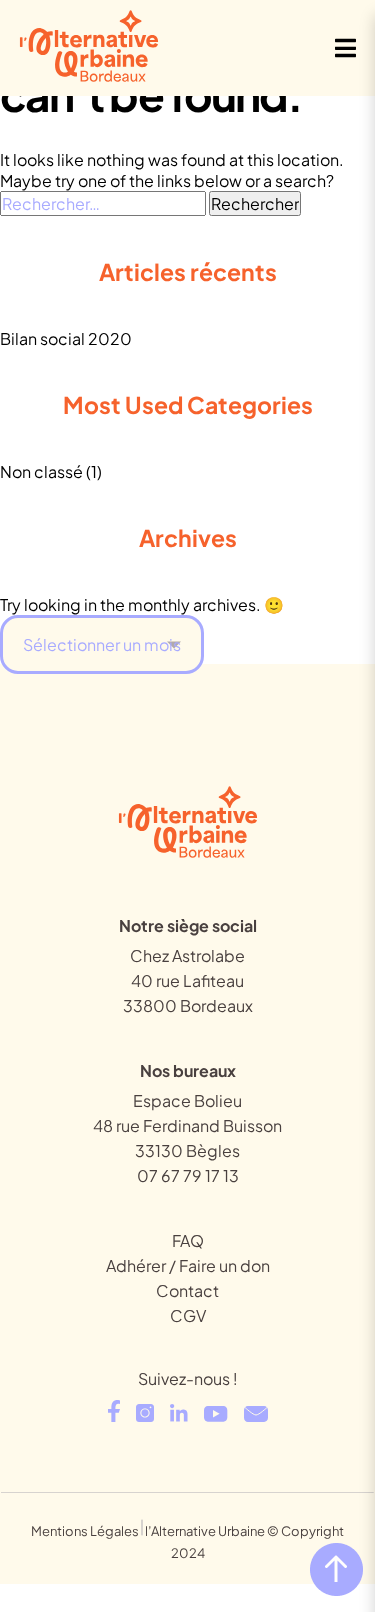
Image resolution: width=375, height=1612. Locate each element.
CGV (188, 1315)
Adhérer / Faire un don (188, 1265)
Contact (187, 1290)
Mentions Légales (85, 1531)
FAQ (188, 1240)
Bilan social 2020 (66, 338)
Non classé (41, 471)
